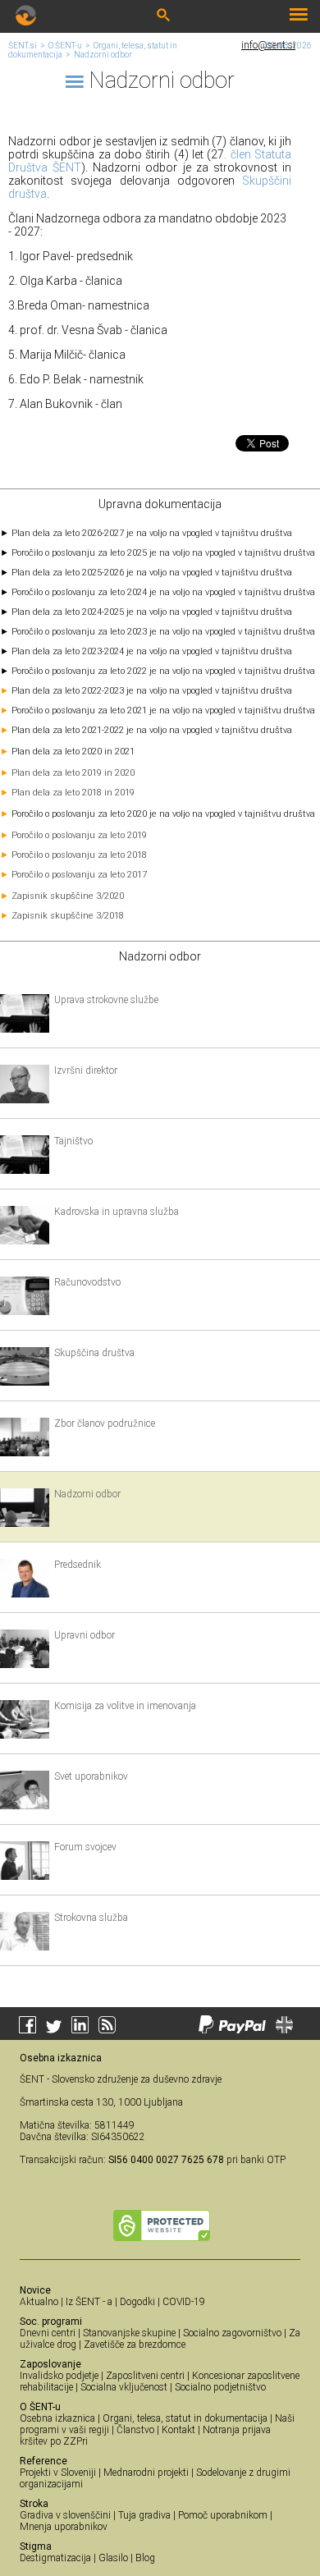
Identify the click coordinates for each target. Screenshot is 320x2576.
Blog (145, 2558)
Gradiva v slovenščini (65, 2515)
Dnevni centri (48, 2333)
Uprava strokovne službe (106, 1000)
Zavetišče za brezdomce (135, 2345)
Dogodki (137, 2302)
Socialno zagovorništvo (232, 2333)
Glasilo (113, 2558)
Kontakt (178, 2430)
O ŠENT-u (65, 46)
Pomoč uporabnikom (223, 2515)
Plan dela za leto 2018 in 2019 (73, 793)
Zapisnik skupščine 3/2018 (68, 916)
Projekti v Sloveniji (58, 2473)
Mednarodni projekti (146, 2473)
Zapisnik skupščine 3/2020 (68, 896)
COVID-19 (184, 2302)
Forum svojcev (85, 1847)
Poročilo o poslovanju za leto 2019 (79, 835)
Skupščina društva (94, 1353)
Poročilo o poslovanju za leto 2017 (79, 875)
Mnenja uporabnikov (64, 2527)
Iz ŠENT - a (89, 2302)
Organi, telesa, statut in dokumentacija (185, 2418)
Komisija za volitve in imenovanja (125, 1706)
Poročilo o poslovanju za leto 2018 (79, 855)
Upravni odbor (85, 1635)
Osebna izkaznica (57, 2418)
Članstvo (135, 2430)
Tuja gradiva (144, 2515)
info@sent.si (268, 45)
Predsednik (78, 1565)
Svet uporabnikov (91, 1776)
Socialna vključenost (124, 2387)
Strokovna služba (91, 1918)
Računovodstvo (87, 1282)
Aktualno (39, 2302)
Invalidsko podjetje (59, 2376)
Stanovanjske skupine (129, 2333)
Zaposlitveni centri (145, 2376)
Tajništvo (73, 1141)
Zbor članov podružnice (105, 1423)
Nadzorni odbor (103, 55)
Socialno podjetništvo (220, 2387)
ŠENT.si (23, 46)
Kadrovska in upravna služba (117, 1212)
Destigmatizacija (55, 2558)
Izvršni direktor (86, 1070)
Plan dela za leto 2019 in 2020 (73, 773)
